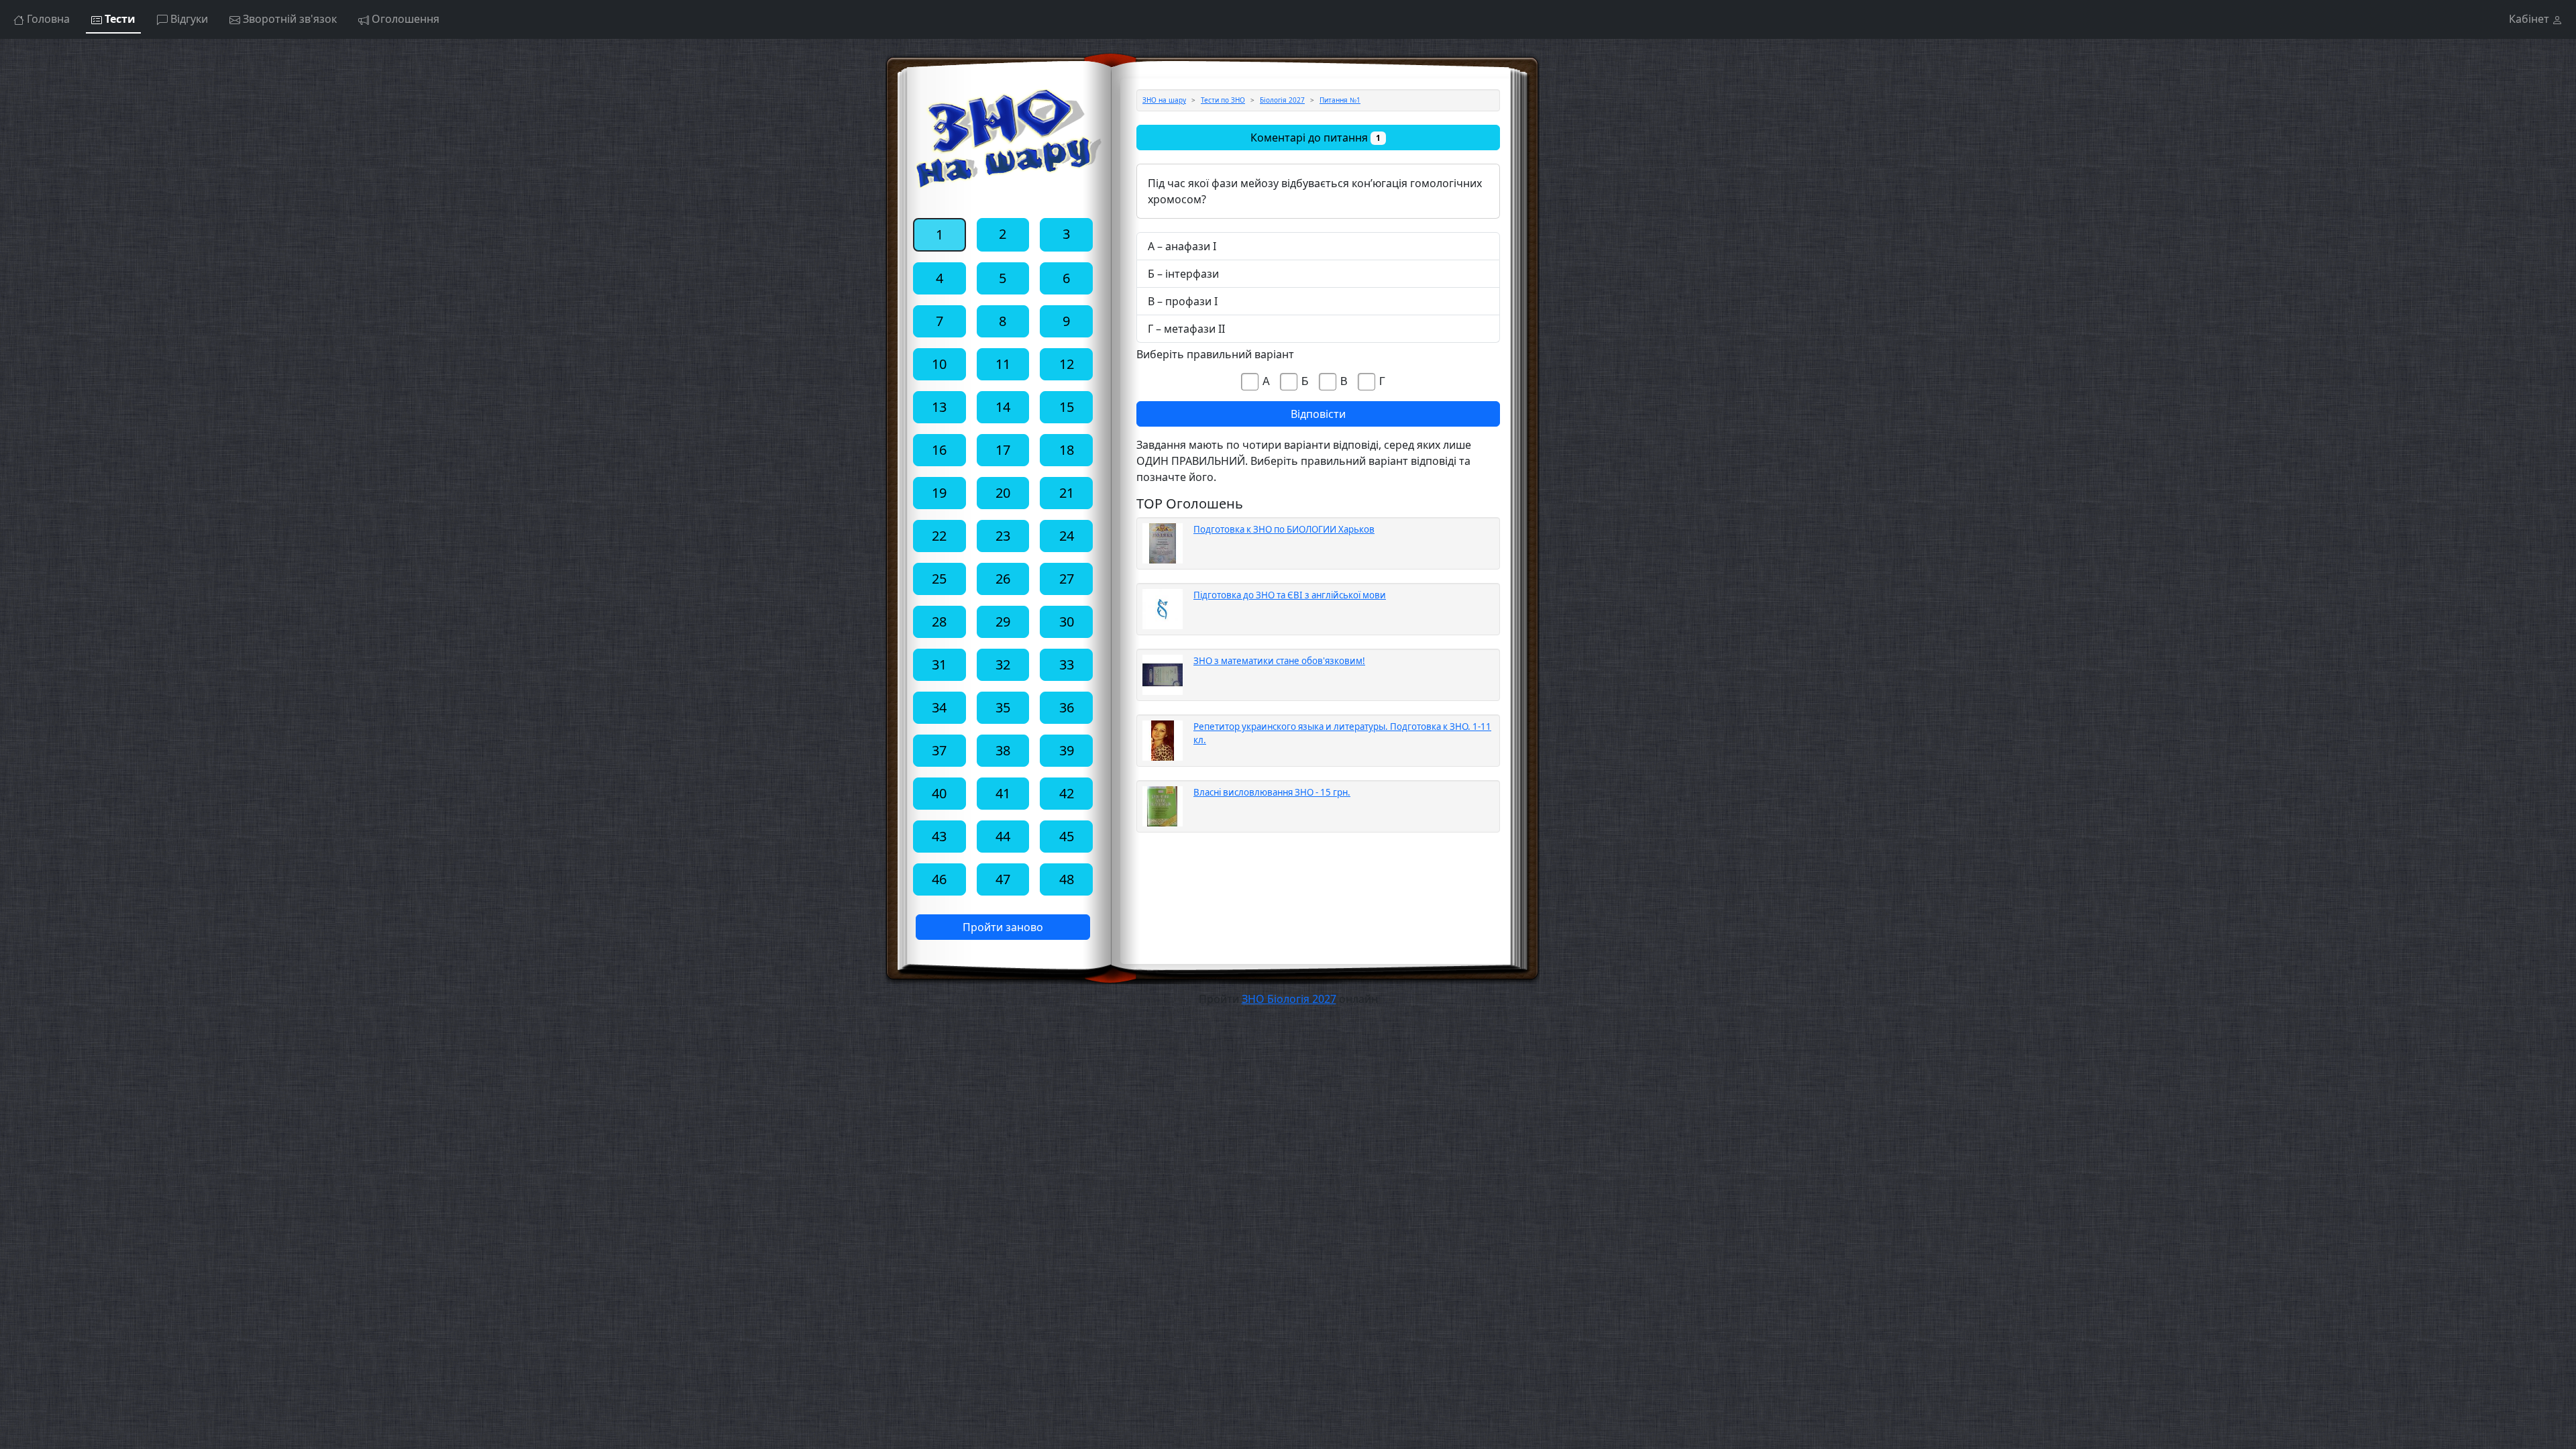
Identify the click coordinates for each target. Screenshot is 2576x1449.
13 (939, 407)
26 (1003, 579)
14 (1003, 407)
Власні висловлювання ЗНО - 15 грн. (1272, 792)
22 (939, 536)
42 (1067, 793)
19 (939, 493)
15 (1067, 407)
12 (1067, 364)
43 (939, 836)
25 (939, 579)
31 (939, 664)
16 (939, 450)
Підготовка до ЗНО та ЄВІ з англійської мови (1290, 595)
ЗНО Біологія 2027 (1289, 999)
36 (1067, 707)
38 (1003, 750)
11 (1003, 364)
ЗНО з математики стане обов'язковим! (1279, 661)
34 (939, 707)
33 (1067, 664)
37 (939, 750)
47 (1003, 879)
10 (939, 364)
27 (1067, 579)
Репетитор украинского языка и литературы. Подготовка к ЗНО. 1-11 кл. (1342, 733)
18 (1067, 450)
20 (1003, 493)
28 (939, 622)
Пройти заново (1003, 927)
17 (1003, 450)
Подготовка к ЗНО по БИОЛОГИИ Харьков (1284, 529)
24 (1067, 536)
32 (1003, 664)
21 (1067, 493)
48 (1067, 879)
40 (939, 793)
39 (1067, 750)
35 (1003, 707)
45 (1067, 836)
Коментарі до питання (1316, 138)
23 (1003, 536)
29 (1003, 622)
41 (1003, 793)
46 (939, 879)
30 (1067, 622)
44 (1003, 836)
